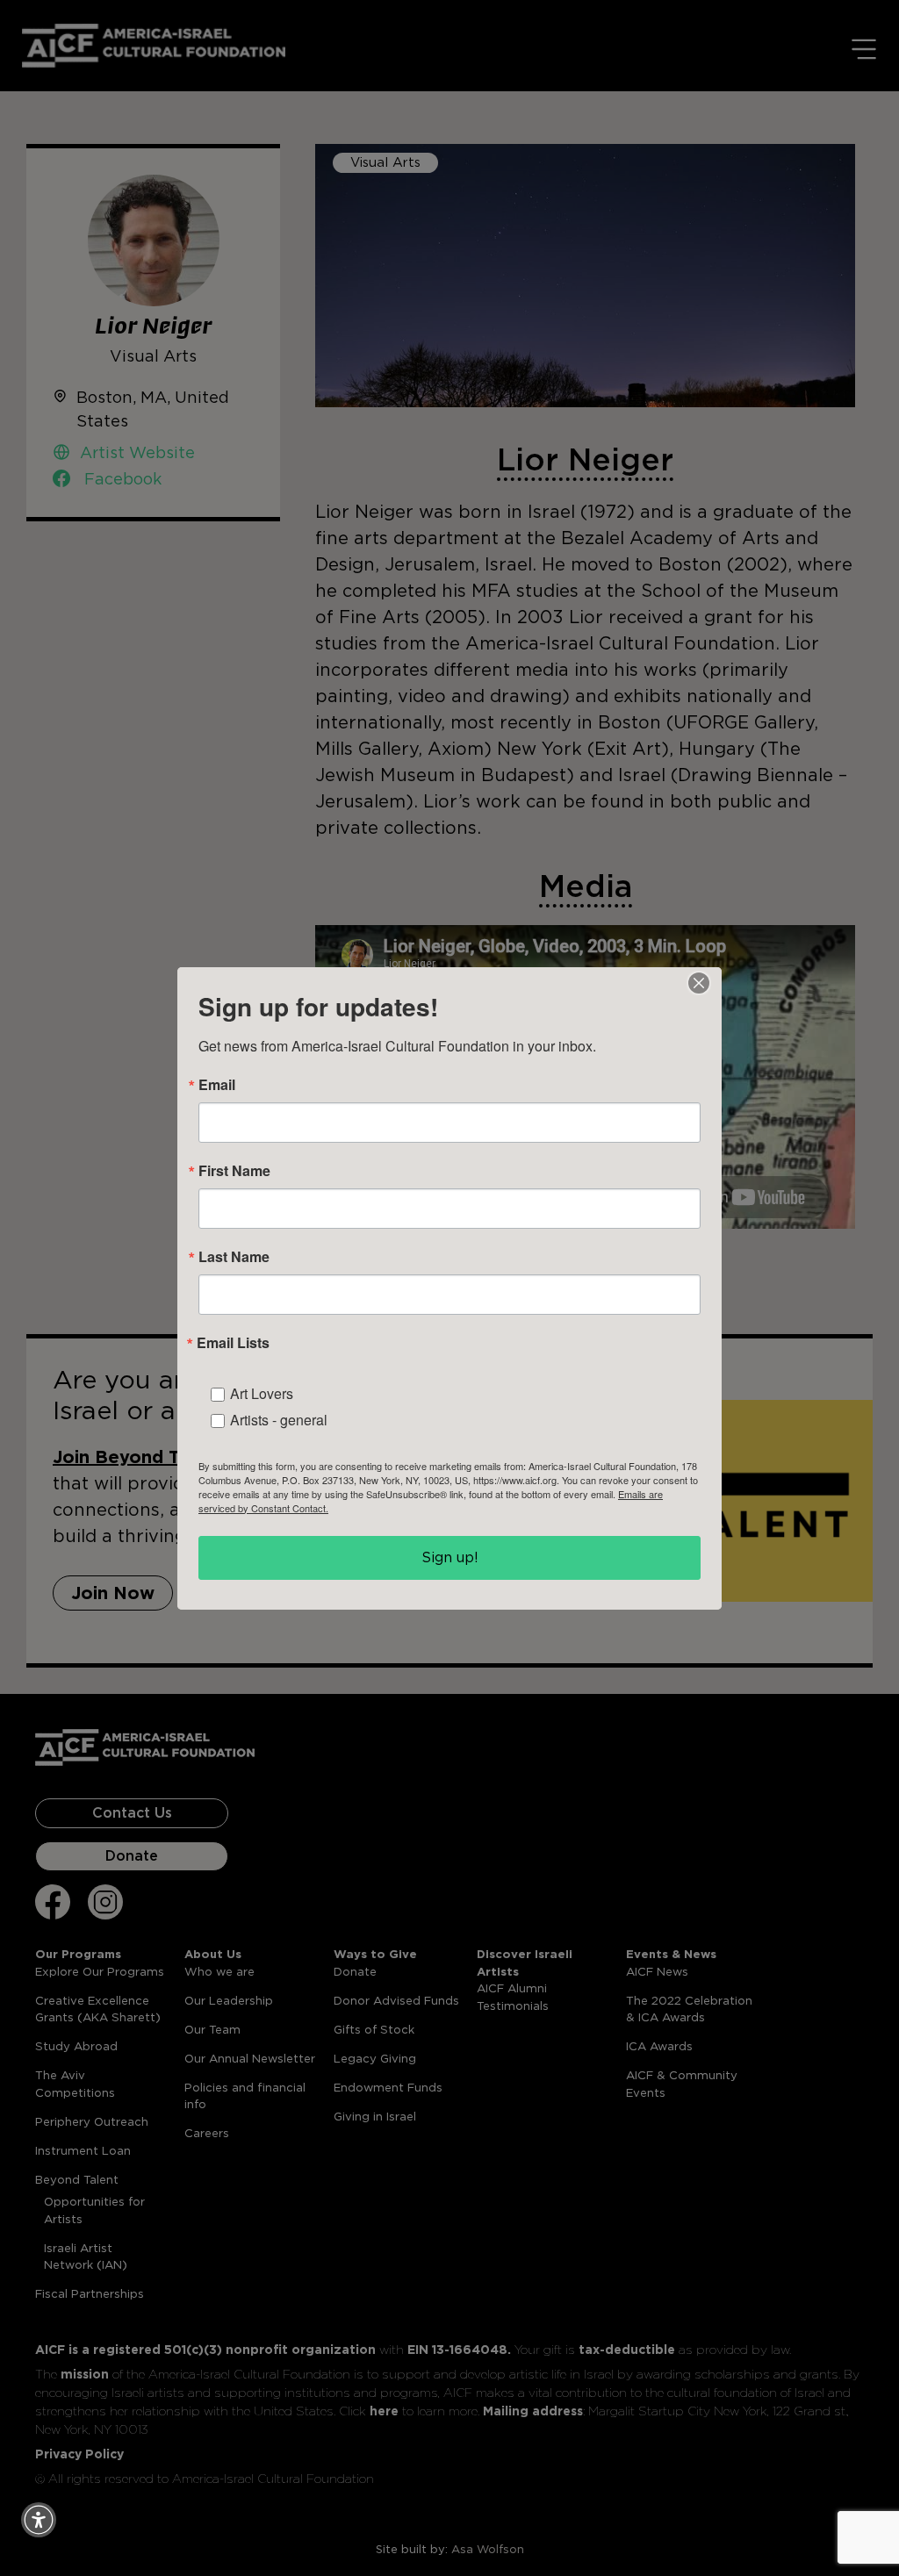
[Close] (699, 983)
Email (217, 1085)
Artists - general (279, 1420)
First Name (234, 1171)
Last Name (234, 1257)
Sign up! (450, 1557)
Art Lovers (262, 1393)
